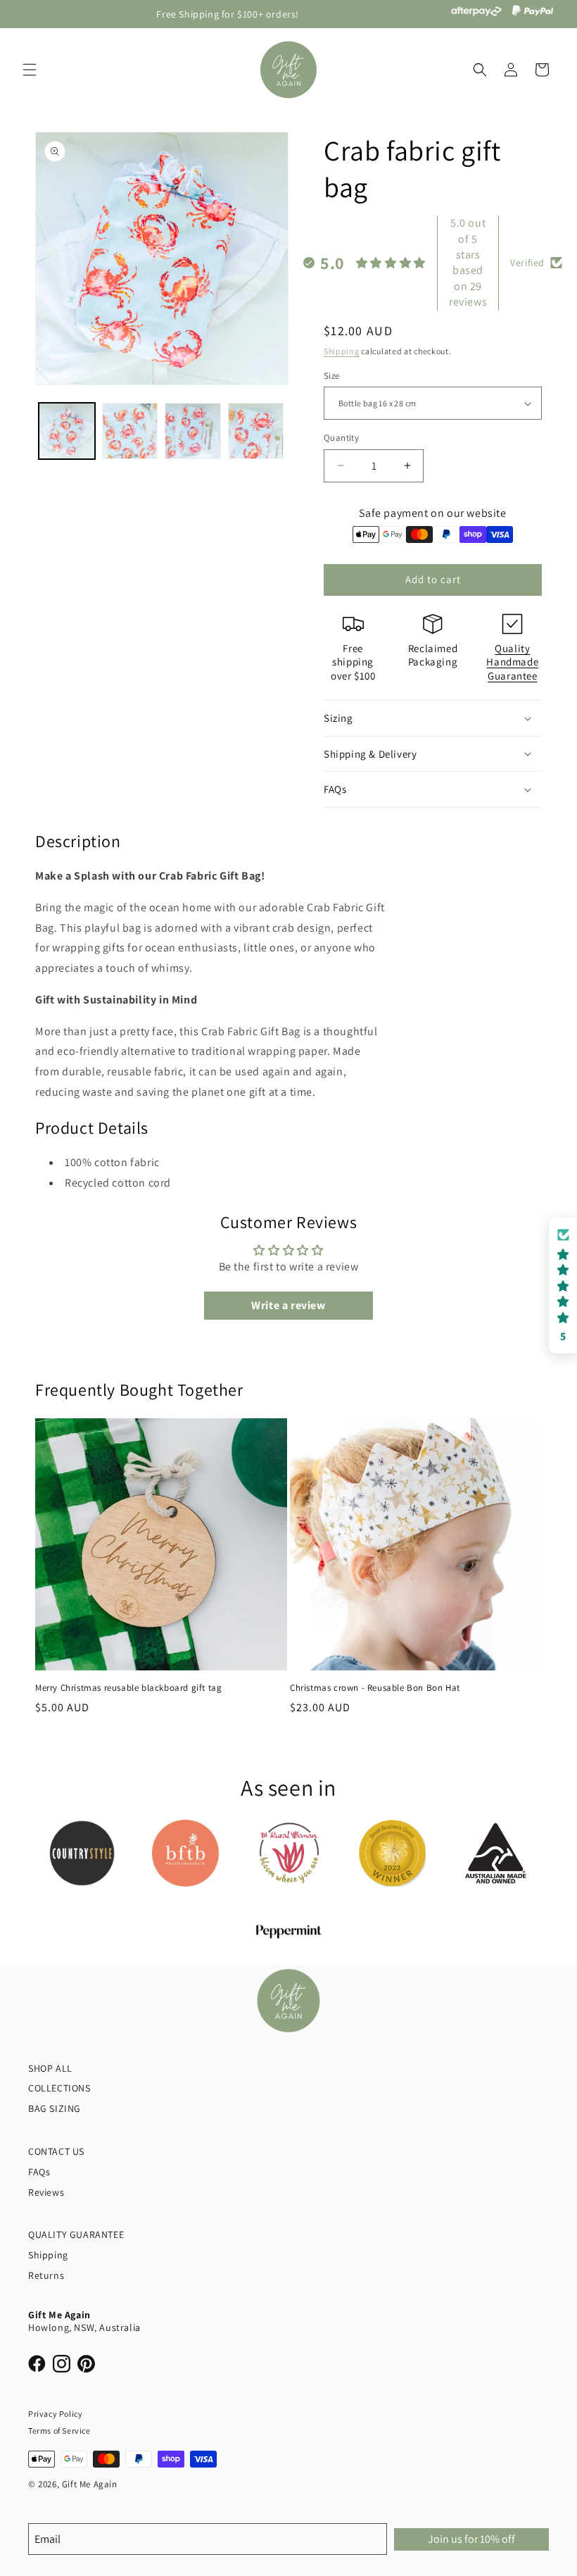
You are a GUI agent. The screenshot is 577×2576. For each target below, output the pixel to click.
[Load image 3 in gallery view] (193, 431)
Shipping (342, 351)
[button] (30, 70)
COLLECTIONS (59, 2088)
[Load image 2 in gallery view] (130, 431)
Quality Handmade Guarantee (512, 662)
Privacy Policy (55, 2414)
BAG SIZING (55, 2108)
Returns (46, 2275)
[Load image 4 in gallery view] (256, 431)
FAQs (39, 2172)
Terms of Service (59, 2431)
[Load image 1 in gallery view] (67, 431)
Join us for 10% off (471, 2539)
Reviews (46, 2192)
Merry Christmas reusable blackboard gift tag (128, 1688)
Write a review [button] (288, 1305)
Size (332, 376)
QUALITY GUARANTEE (76, 2234)
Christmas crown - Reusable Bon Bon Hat (375, 1688)
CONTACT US (56, 2151)
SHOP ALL (50, 2068)
